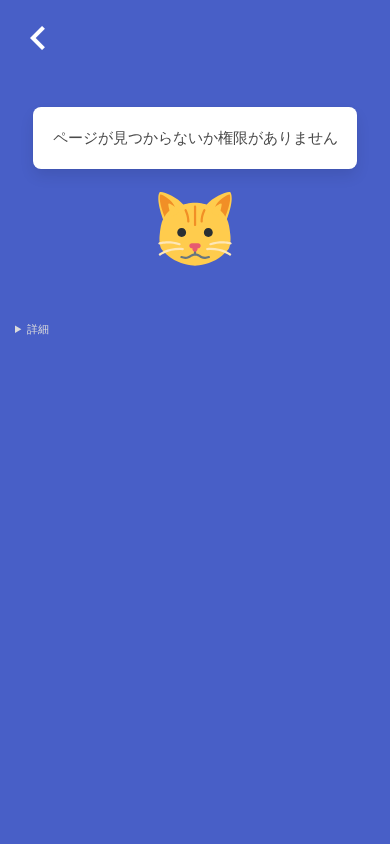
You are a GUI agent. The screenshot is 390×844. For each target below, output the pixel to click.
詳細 (38, 329)
